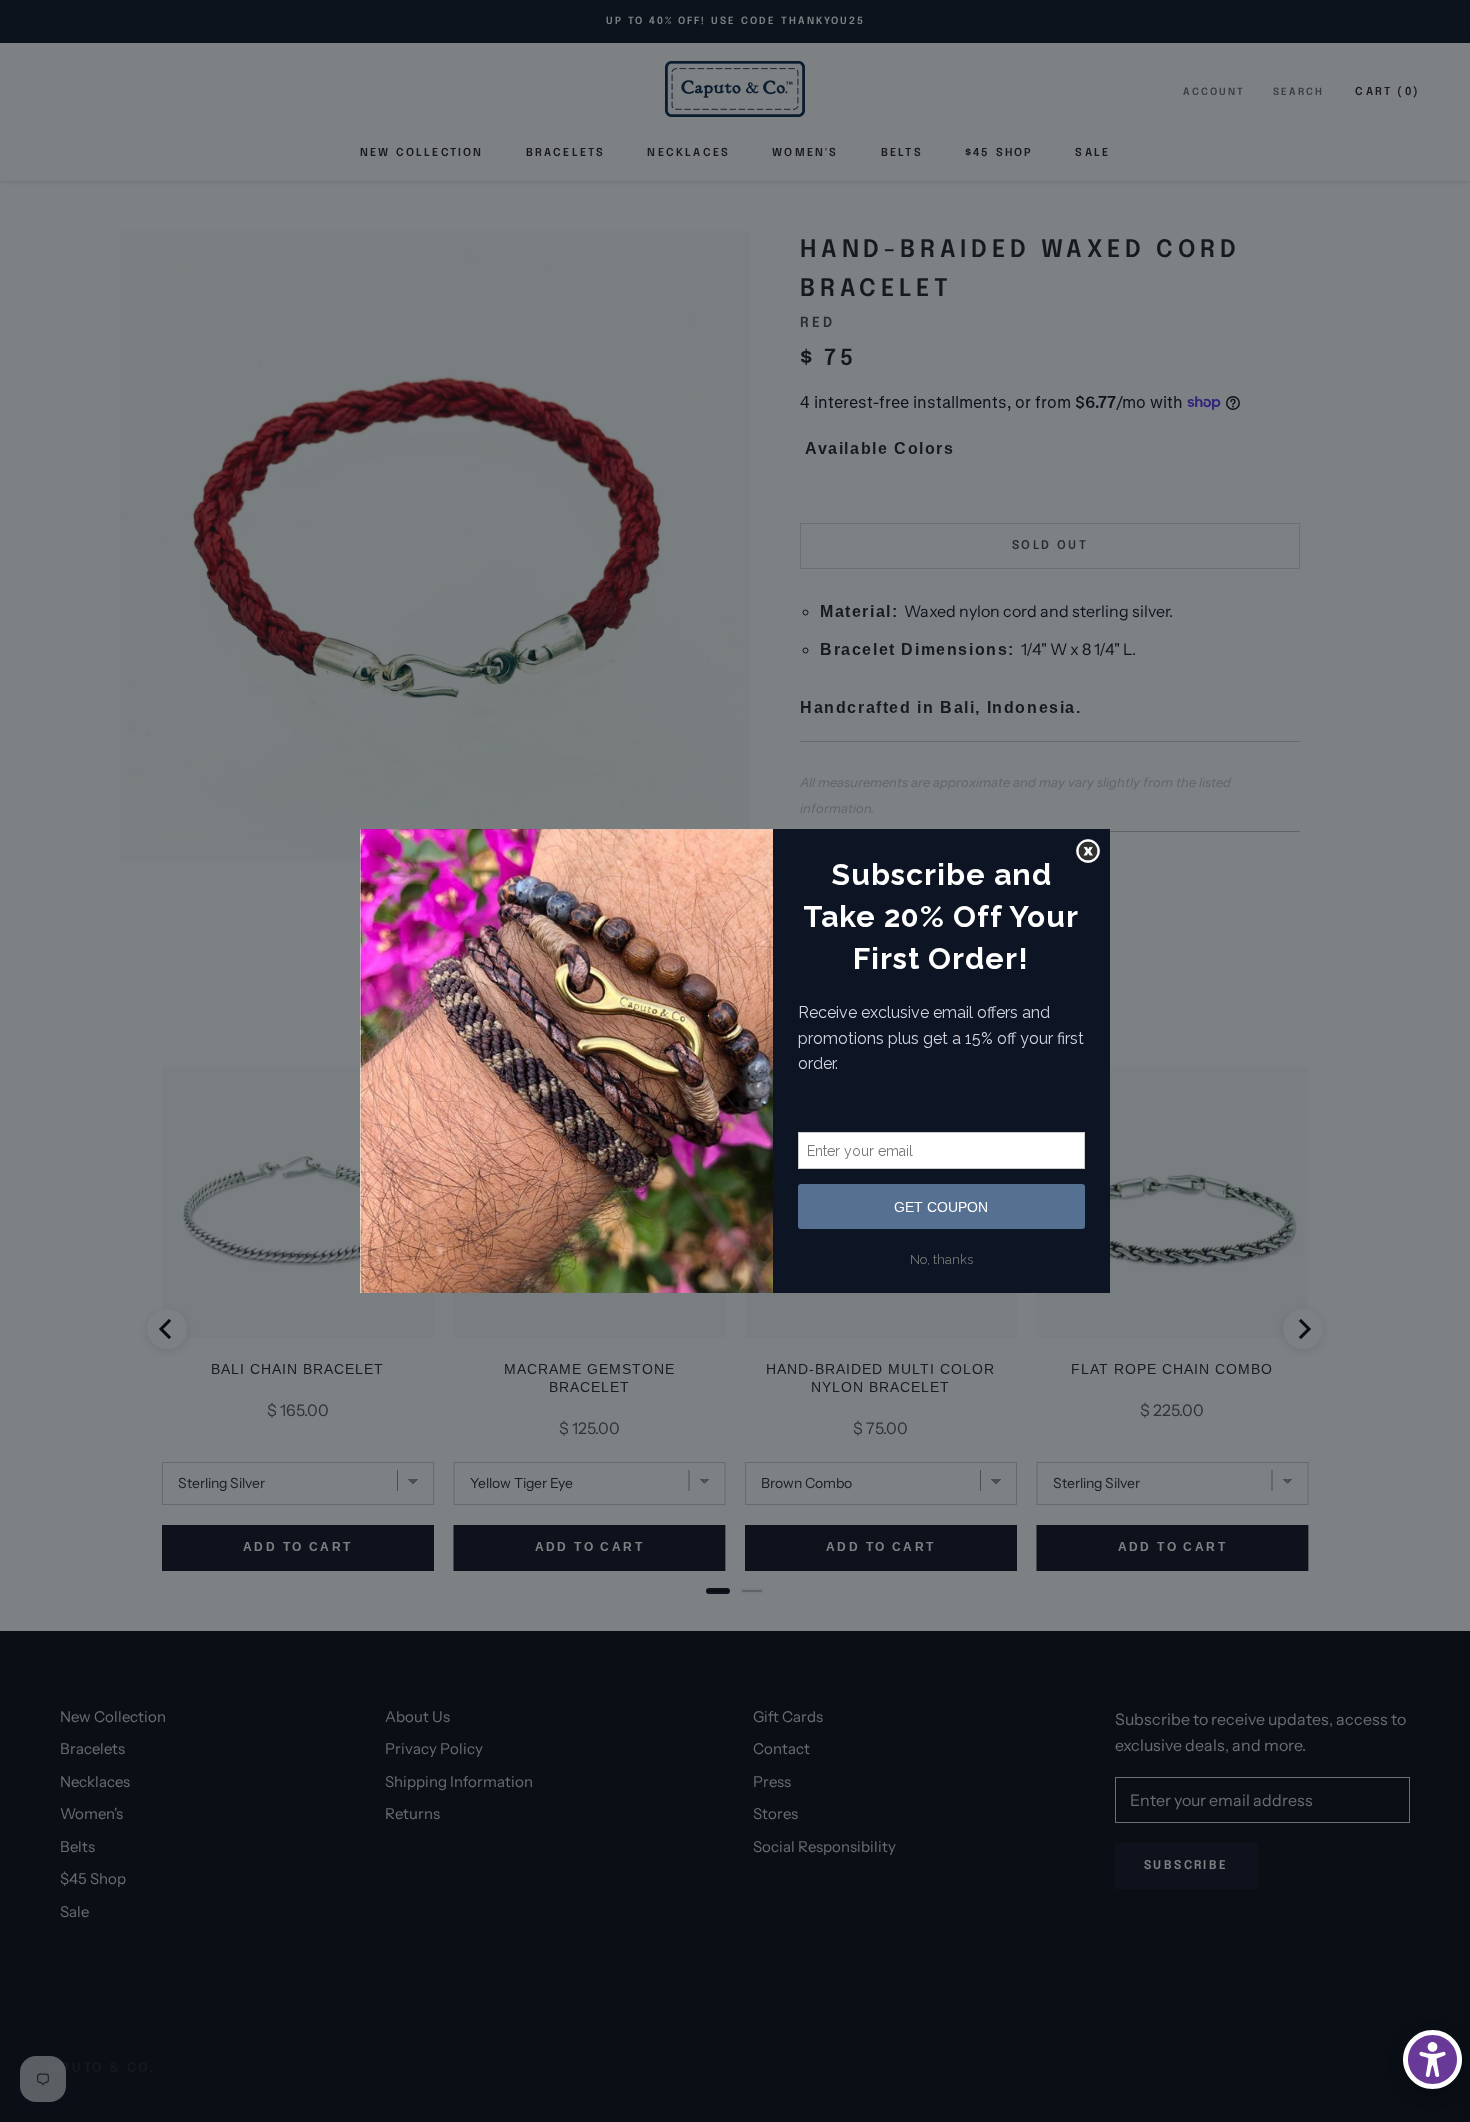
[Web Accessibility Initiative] (1432, 2059)
